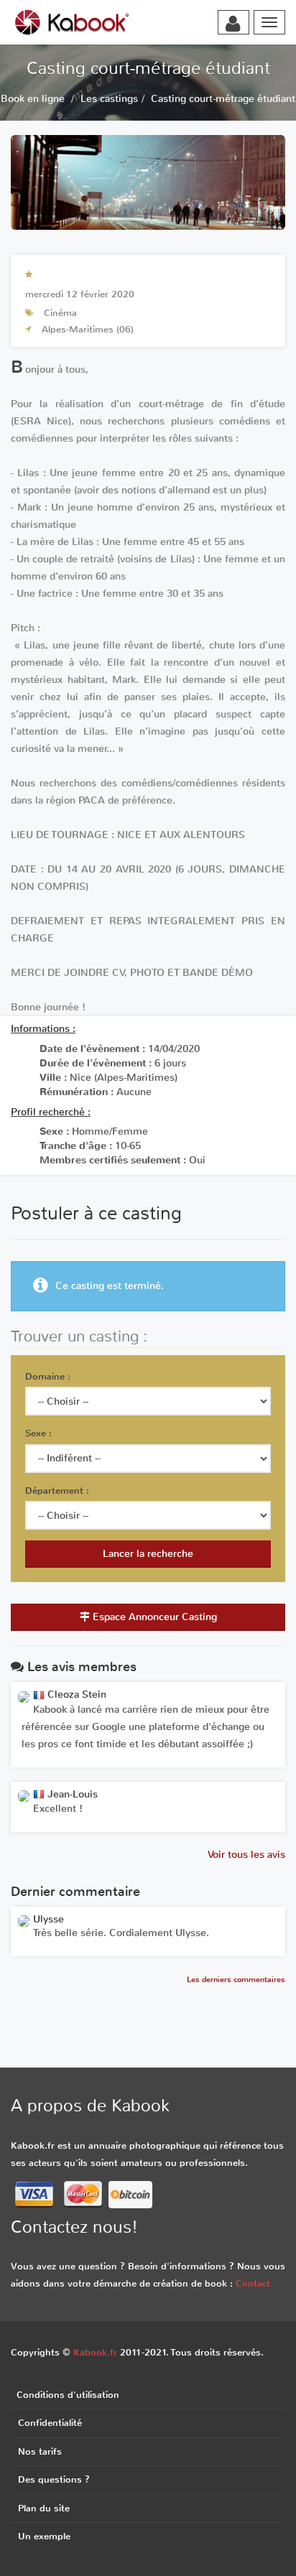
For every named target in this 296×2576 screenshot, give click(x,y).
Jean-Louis (71, 1794)
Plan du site (44, 2508)
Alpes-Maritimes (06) (88, 329)
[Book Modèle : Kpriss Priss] (24, 1921)
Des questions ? (54, 2479)
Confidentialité (50, 2423)
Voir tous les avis (246, 1855)
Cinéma (60, 313)
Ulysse (48, 1919)
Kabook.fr (95, 2352)
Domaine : (48, 1376)
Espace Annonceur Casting (153, 1617)
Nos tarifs (40, 2451)
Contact (253, 2283)
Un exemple (44, 2536)
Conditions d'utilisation (68, 2395)
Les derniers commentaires (236, 1980)
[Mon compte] (233, 24)
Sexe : (38, 1433)
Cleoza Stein (75, 1694)
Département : (57, 1491)
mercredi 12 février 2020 (80, 294)
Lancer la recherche (148, 1554)
